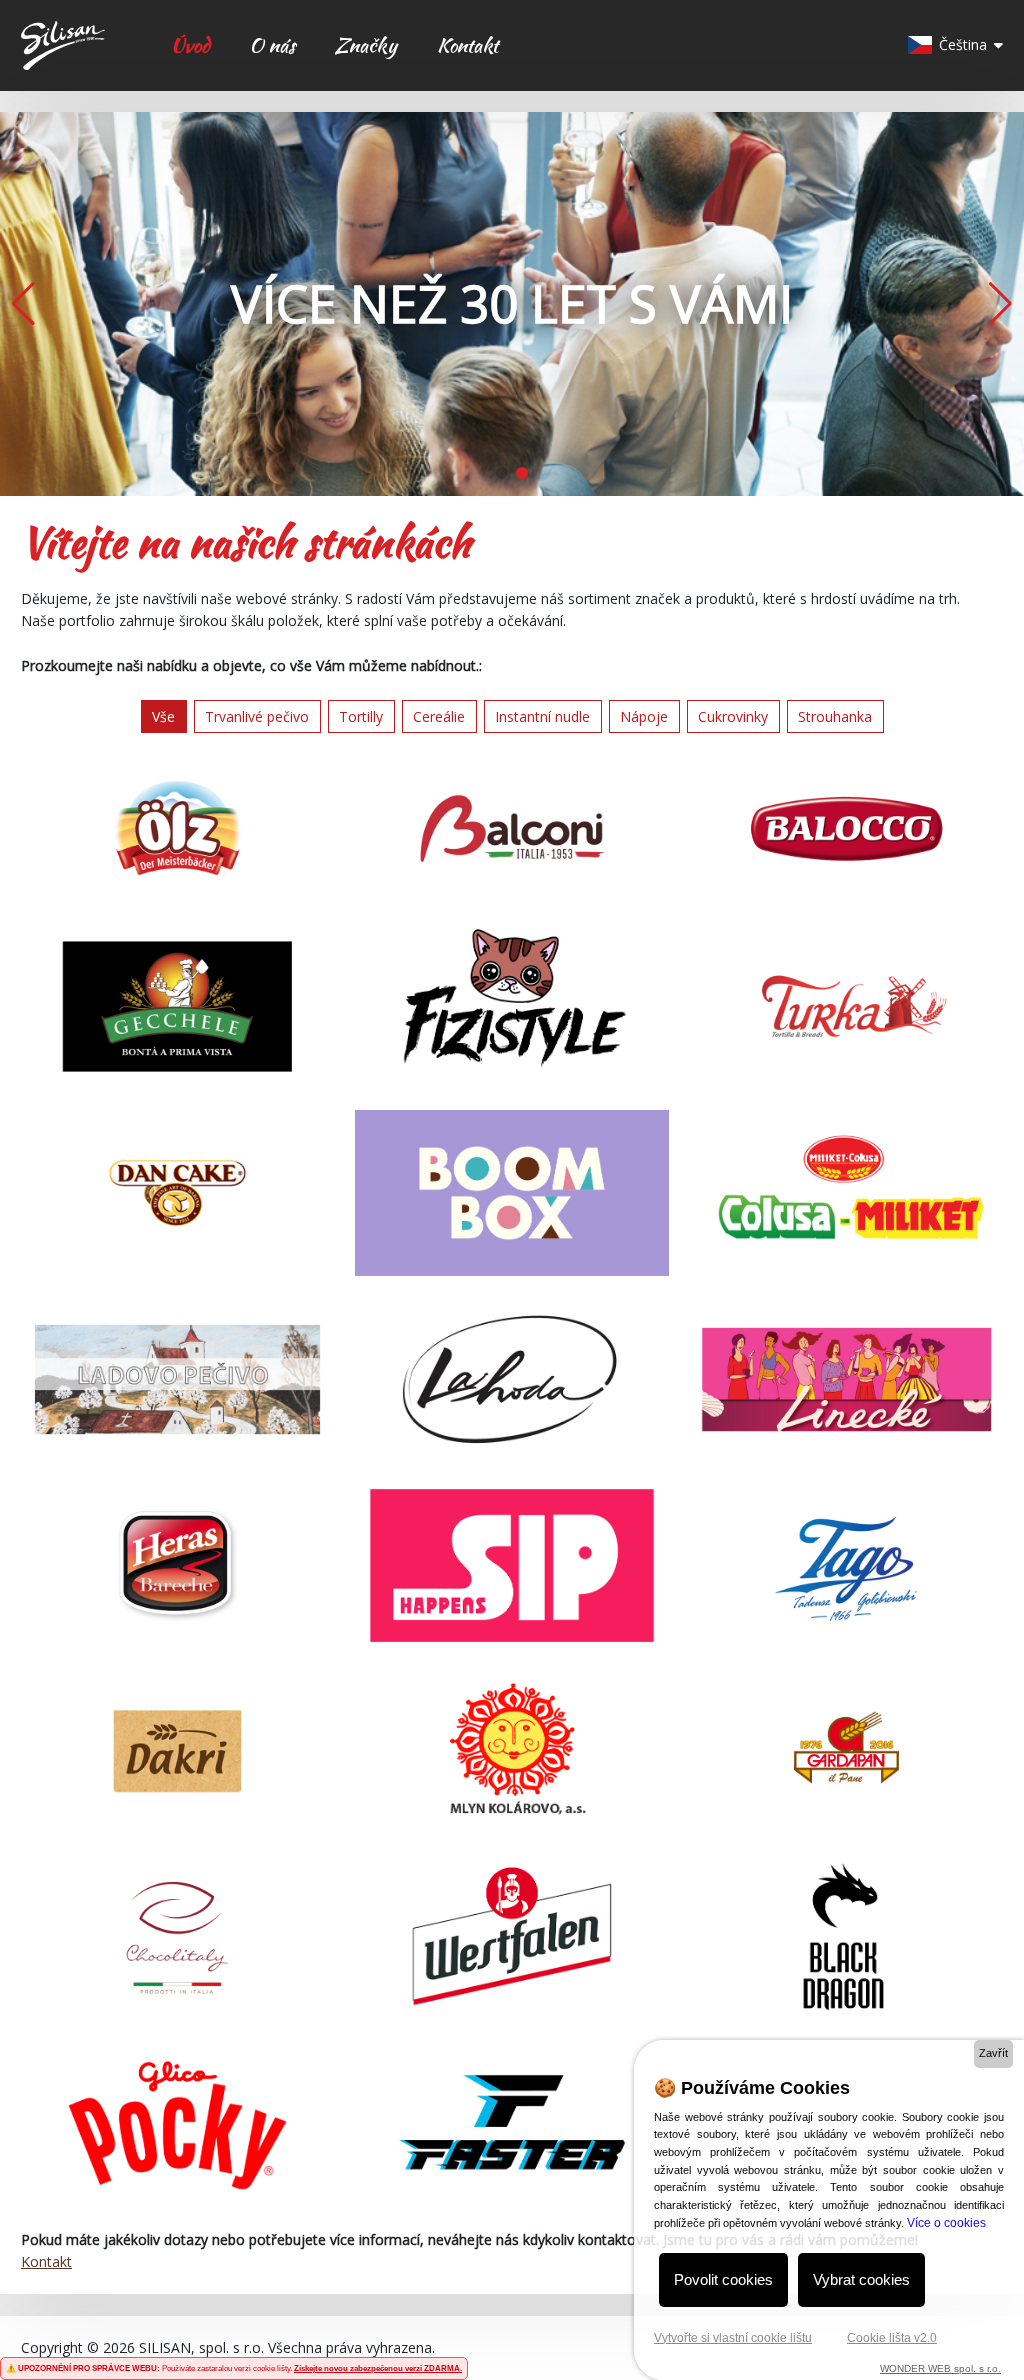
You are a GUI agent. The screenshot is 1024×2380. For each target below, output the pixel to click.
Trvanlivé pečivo (257, 716)
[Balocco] (846, 828)
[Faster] (511, 2123)
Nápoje (644, 716)
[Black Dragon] (846, 1937)
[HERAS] (177, 1565)
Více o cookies (946, 2223)
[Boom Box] (511, 1192)
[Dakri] (177, 1751)
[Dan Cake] (177, 1192)
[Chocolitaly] (177, 1937)
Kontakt (467, 45)
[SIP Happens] (511, 1565)
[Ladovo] (177, 1379)
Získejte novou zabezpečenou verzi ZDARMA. (378, 2368)
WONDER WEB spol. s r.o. (940, 2368)
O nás (272, 45)
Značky (365, 45)
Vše (163, 716)
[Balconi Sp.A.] (511, 828)
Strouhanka (835, 716)
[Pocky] (177, 2123)
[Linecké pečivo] (846, 1379)
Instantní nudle (542, 716)
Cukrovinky (733, 716)
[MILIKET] (846, 1192)
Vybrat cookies (861, 2279)
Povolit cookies (723, 2279)
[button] (1000, 304)
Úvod (190, 45)
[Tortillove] (846, 1006)
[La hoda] (511, 1379)
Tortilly (361, 716)
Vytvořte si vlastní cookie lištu (733, 2338)
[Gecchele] (177, 1006)
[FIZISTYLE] (511, 1006)
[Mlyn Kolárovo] (511, 1751)
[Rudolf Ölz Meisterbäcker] (177, 828)
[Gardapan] (846, 1751)
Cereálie (439, 716)
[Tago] (846, 1565)
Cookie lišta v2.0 (892, 2338)
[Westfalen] (511, 1937)
